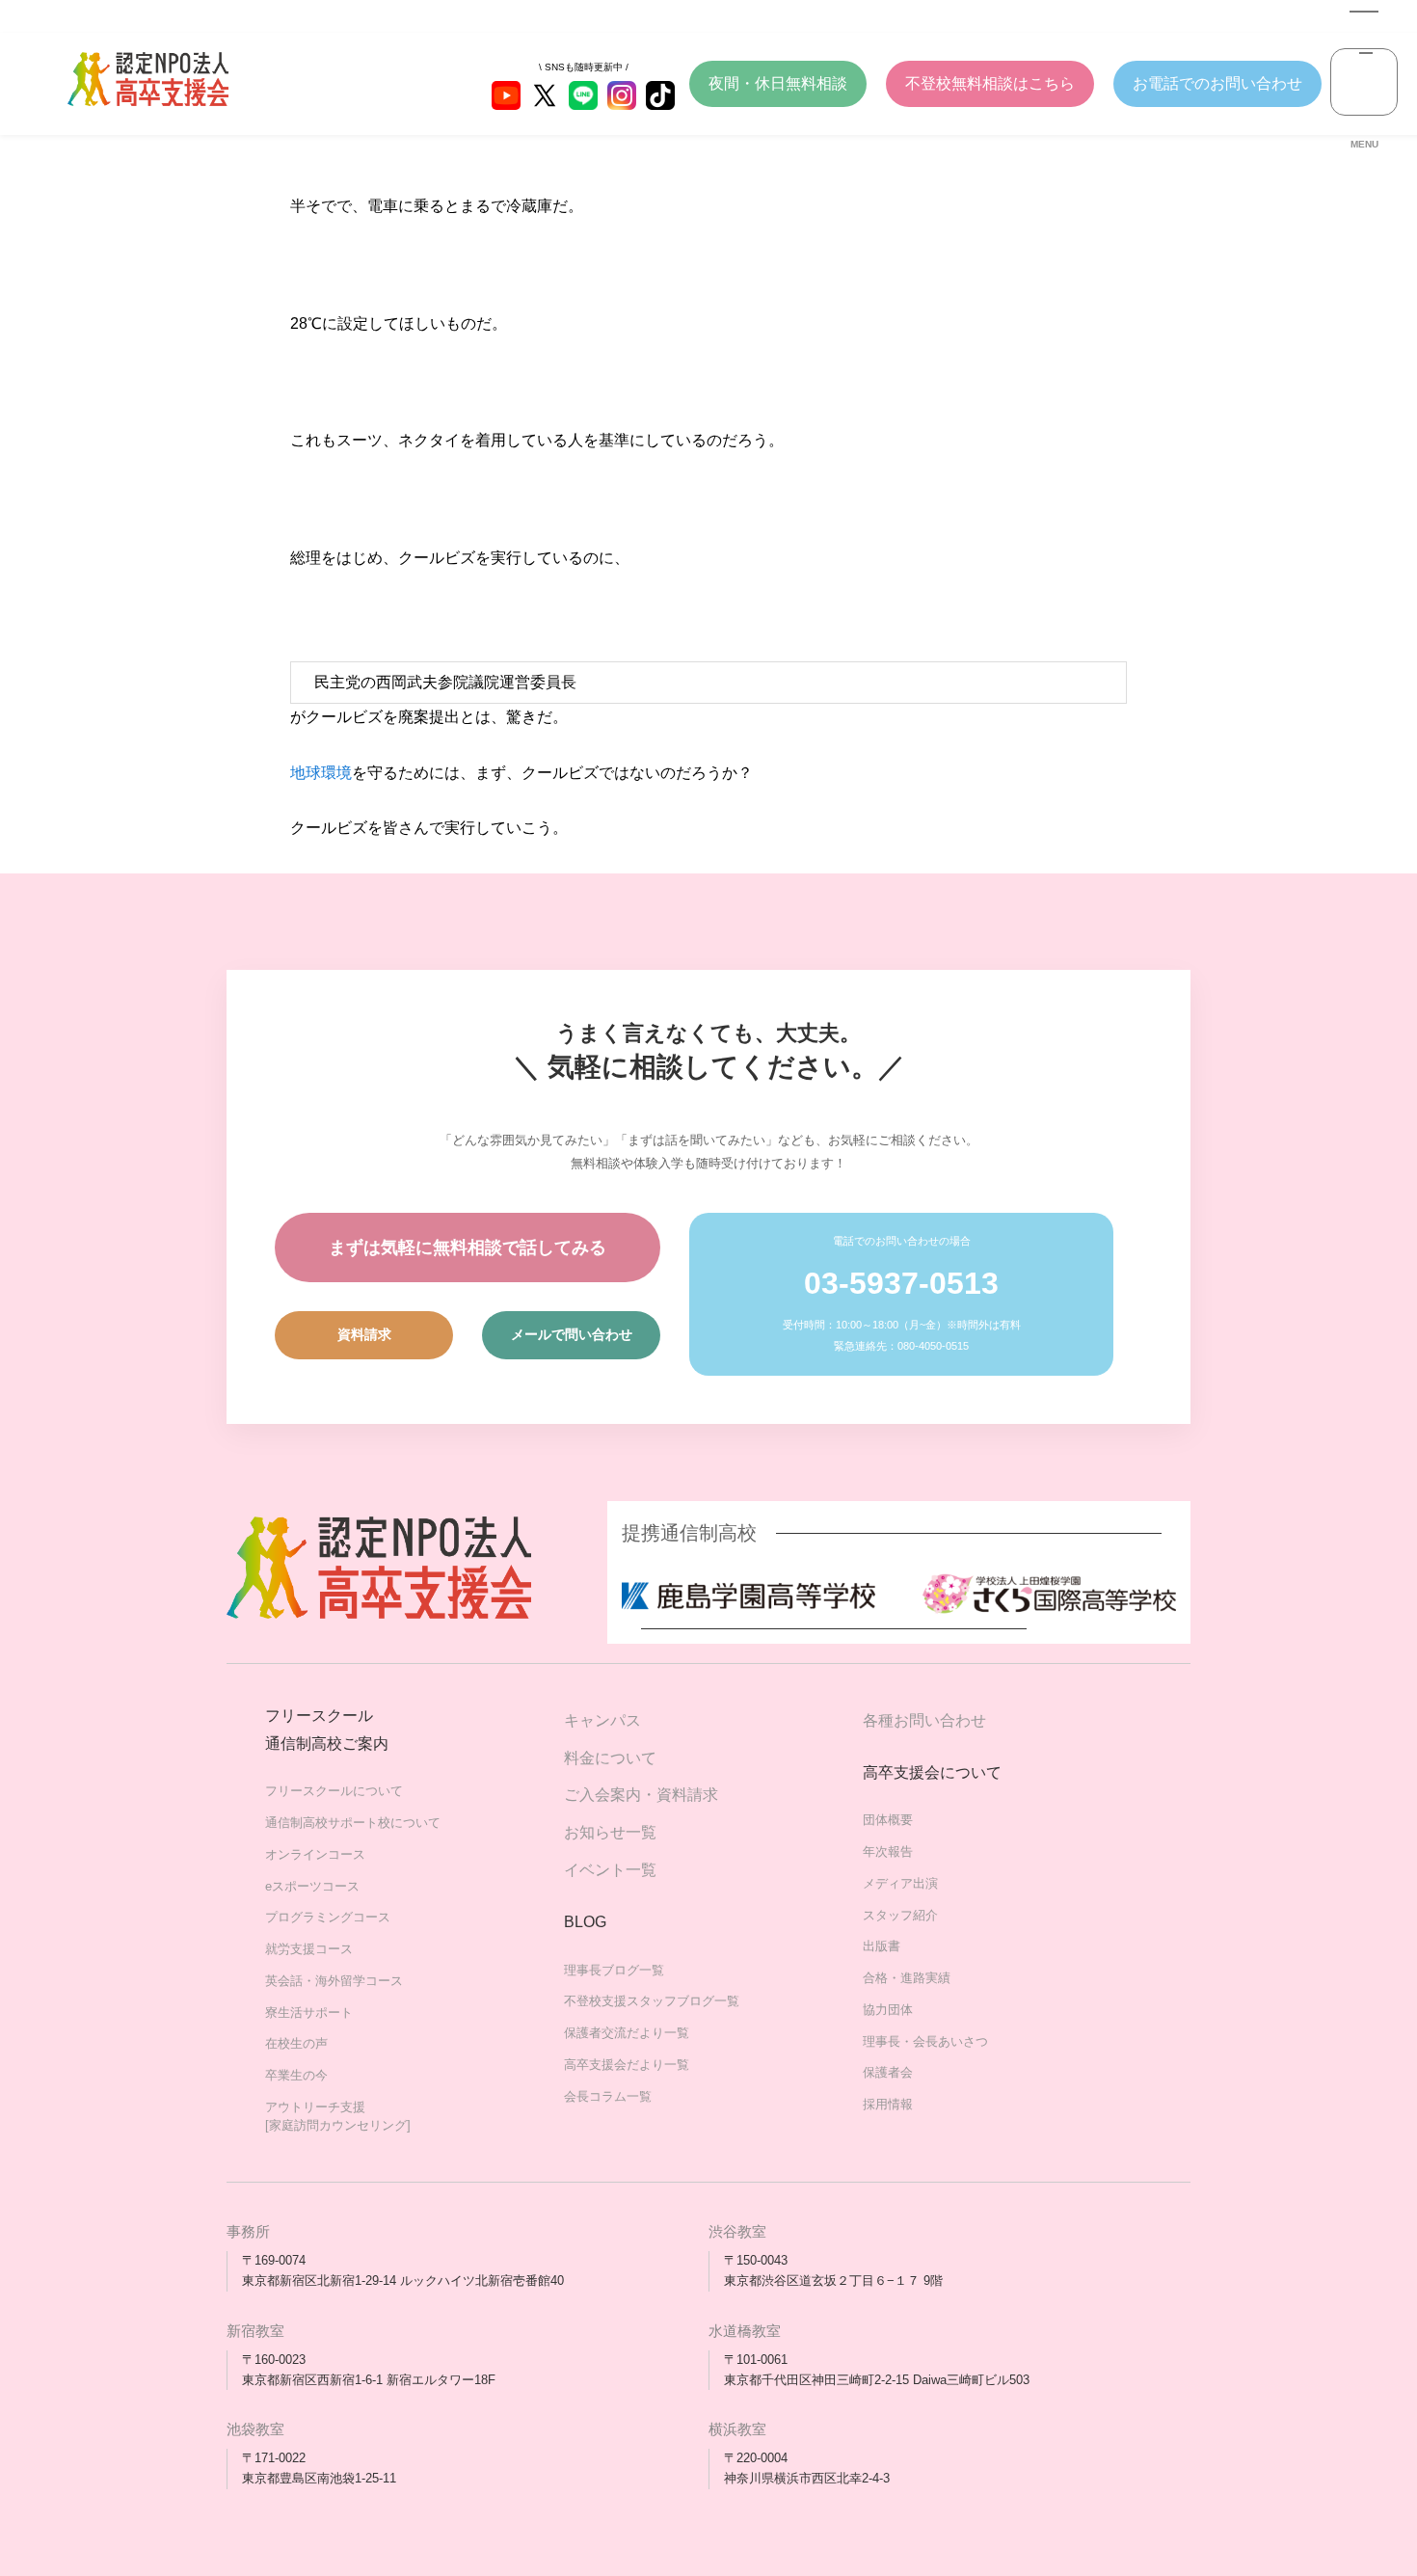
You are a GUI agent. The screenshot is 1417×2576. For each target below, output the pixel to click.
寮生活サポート (309, 2012)
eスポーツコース (312, 1886)
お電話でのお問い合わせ (1217, 83)
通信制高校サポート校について (353, 1823)
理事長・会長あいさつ (925, 2041)
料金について (610, 1758)
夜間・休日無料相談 (778, 83)
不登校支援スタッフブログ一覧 (652, 2001)
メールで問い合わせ (572, 1334)
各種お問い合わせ (924, 1720)
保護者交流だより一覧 (627, 2033)
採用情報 (888, 2104)
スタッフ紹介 (900, 1915)
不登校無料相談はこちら (990, 83)
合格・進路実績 (907, 1978)
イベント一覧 (610, 1870)
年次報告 (888, 1851)
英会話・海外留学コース (334, 1981)
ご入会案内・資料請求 (641, 1795)
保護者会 (888, 2072)
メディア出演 (900, 1883)
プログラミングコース (328, 1917)
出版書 (882, 1946)
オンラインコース (315, 1854)
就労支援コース (309, 1949)
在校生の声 (296, 2043)
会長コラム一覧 (608, 2096)
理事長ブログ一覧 (614, 1970)
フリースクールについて (334, 1791)
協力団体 (888, 2010)
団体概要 (888, 1820)
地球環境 (321, 773)
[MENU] (1364, 82)
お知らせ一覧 (610, 1832)
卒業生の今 (296, 2075)
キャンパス (602, 1720)
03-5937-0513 (901, 1283)
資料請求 (364, 1334)
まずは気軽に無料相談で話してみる (468, 1248)
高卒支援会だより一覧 (627, 2065)
